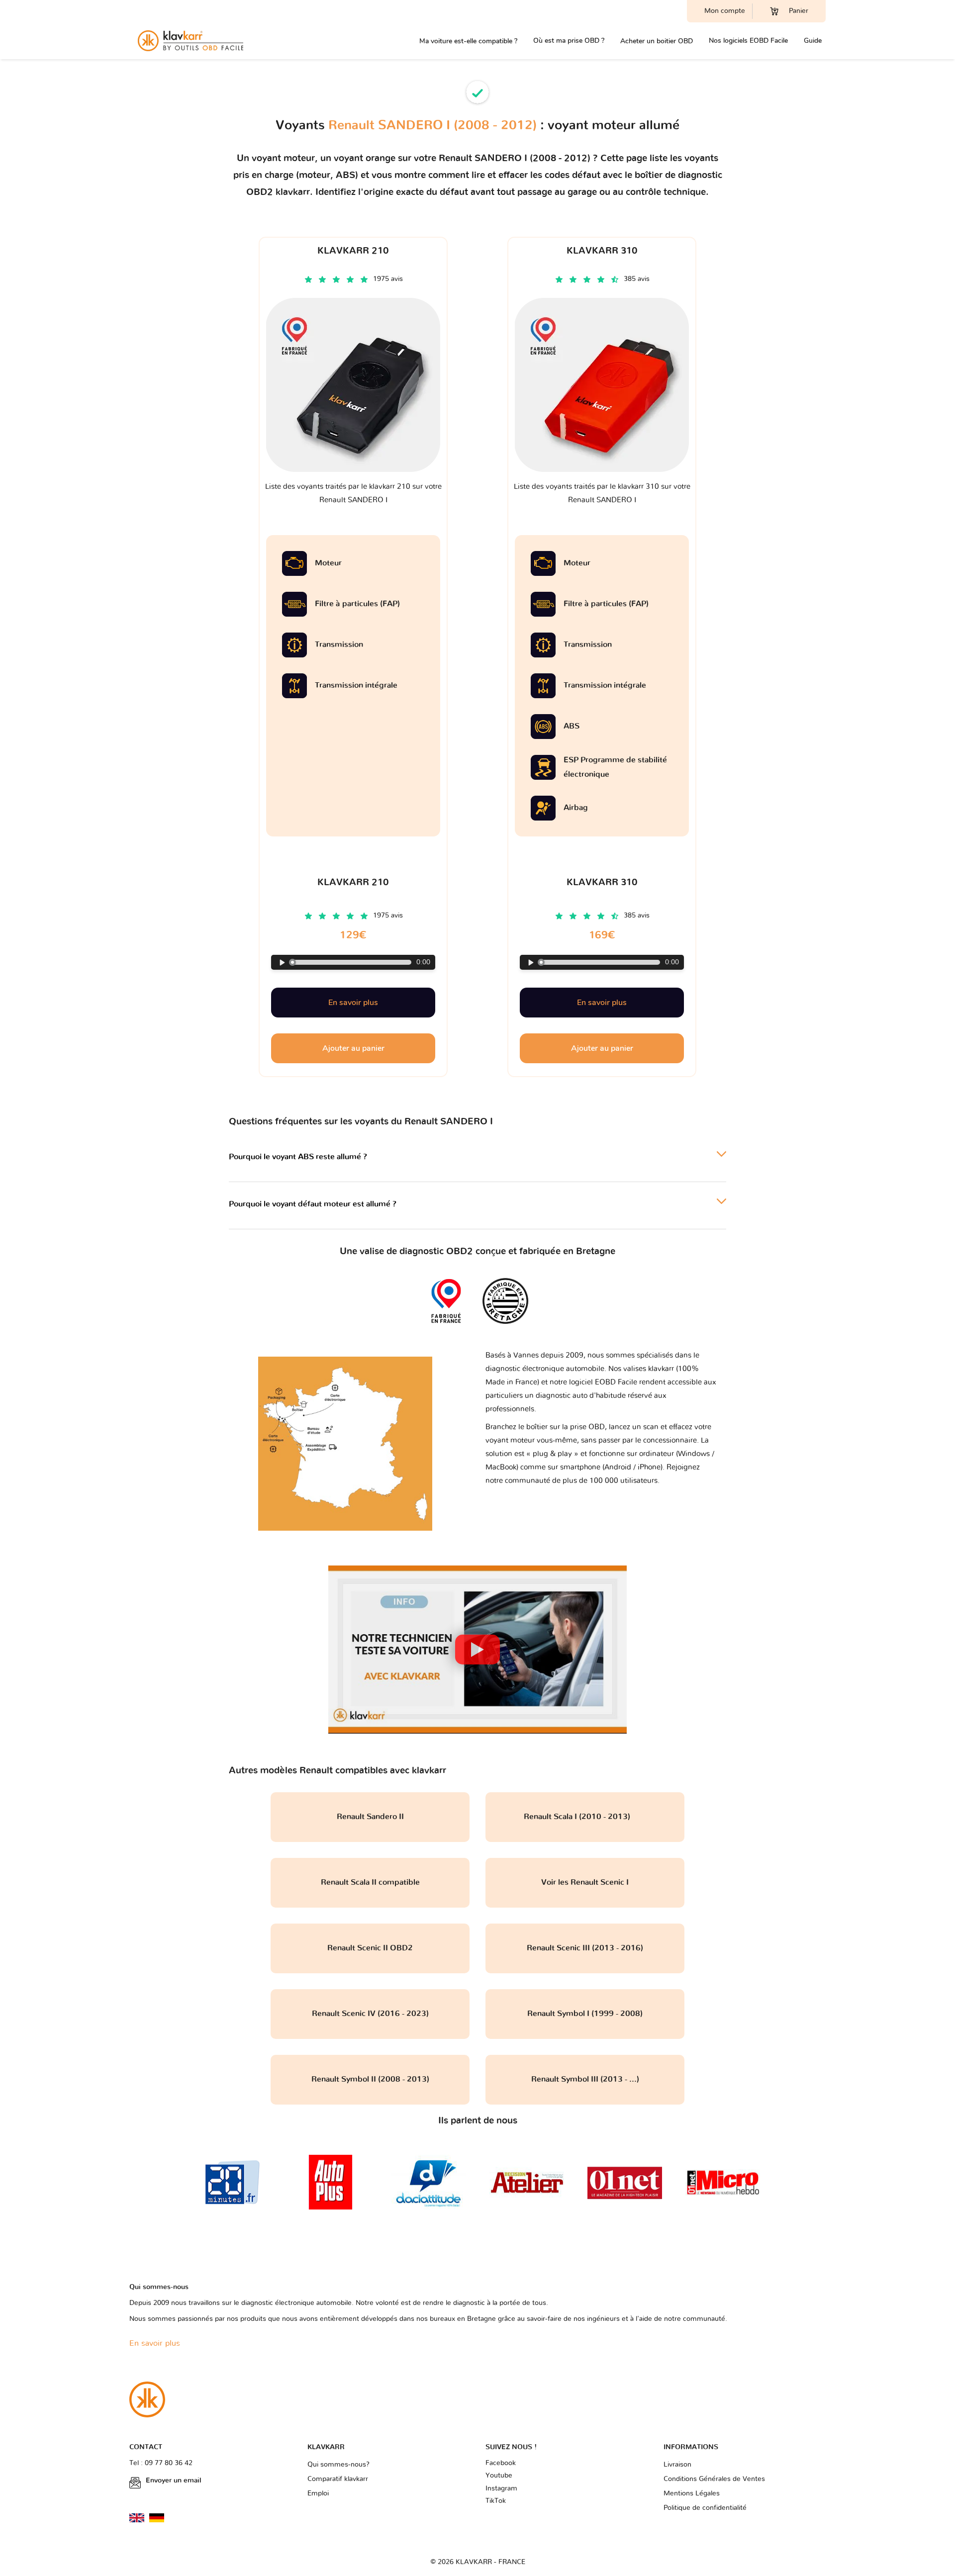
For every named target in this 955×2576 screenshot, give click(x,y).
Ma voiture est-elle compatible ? (468, 41)
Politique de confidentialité (705, 2508)
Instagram (501, 2488)
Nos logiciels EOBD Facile (748, 41)
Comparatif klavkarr (338, 2479)
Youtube (499, 2476)
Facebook (501, 2463)
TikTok (496, 2501)
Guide (813, 41)
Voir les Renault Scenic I (585, 1882)
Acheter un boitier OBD (657, 41)
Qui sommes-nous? (338, 2465)
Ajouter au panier (353, 1048)
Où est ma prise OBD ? (569, 41)
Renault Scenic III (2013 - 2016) (585, 1948)
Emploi (318, 2493)
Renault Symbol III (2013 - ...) (585, 2079)
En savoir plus (353, 1003)
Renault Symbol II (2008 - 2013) (370, 2079)
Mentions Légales (692, 2493)
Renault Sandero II (370, 1817)
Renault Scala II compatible (370, 1882)
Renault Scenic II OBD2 (370, 1948)
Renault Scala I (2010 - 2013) (585, 1817)
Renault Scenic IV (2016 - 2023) (370, 2014)
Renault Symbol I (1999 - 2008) (585, 2014)
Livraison (677, 2465)
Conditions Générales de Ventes (714, 2479)
